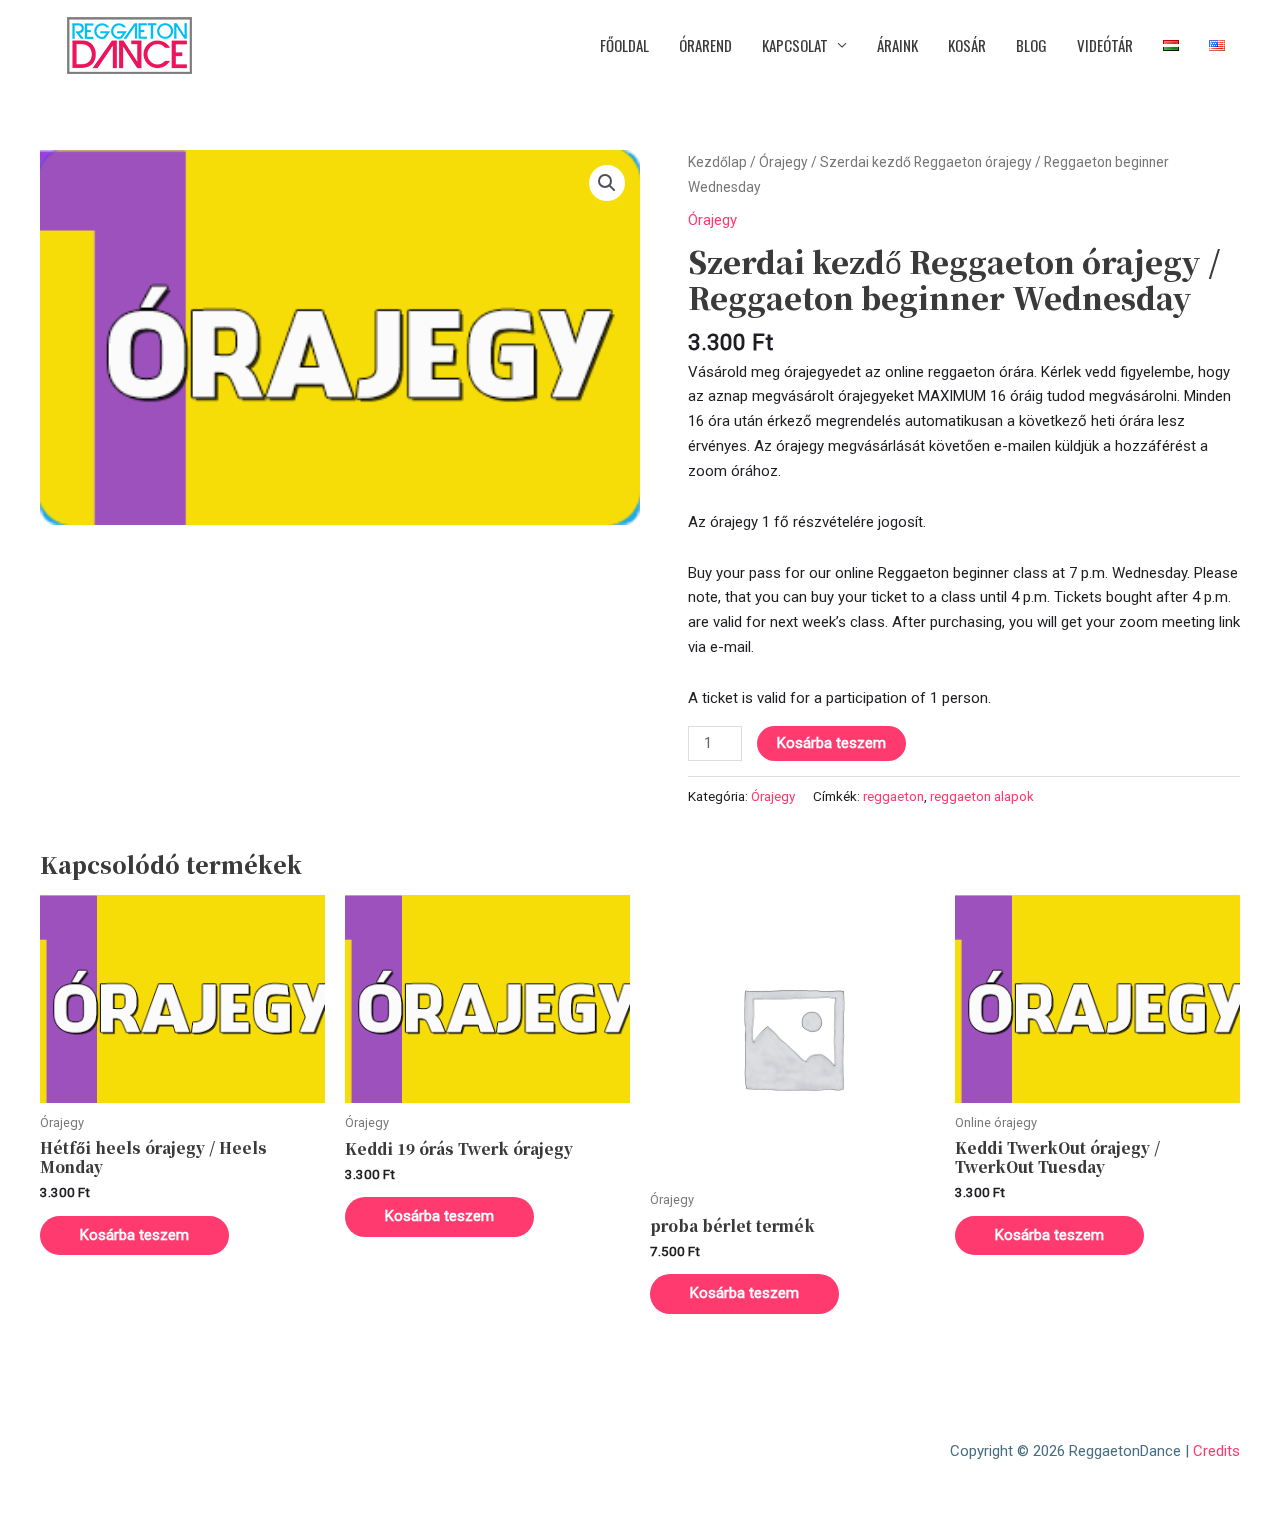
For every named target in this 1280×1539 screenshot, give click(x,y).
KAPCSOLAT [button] (795, 45)
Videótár (1105, 45)
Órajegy (783, 162)
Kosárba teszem (831, 743)
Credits (1216, 1451)
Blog (1031, 45)
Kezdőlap (717, 162)
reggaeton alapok (982, 796)
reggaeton (893, 796)
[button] (607, 183)
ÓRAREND (705, 45)
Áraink (897, 45)
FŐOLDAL (624, 45)
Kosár (967, 45)
